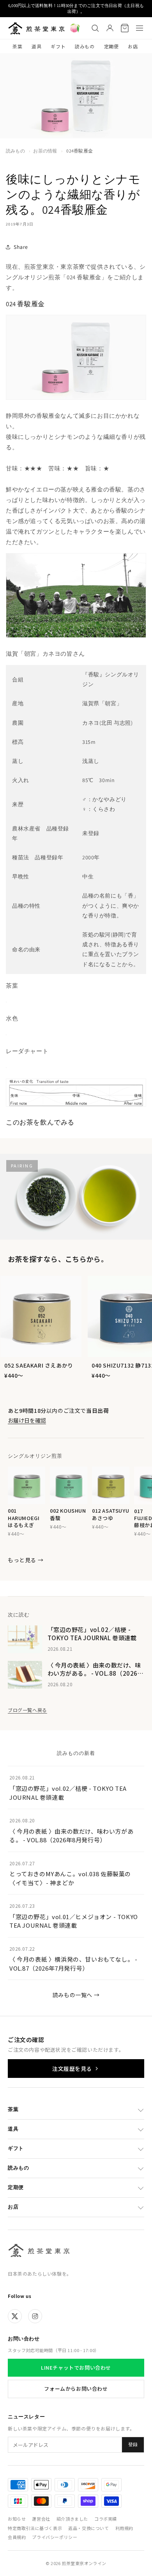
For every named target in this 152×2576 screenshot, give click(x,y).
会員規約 (17, 2537)
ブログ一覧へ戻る (27, 1710)
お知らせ (17, 2519)
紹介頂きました (72, 2519)
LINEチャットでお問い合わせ (76, 2368)
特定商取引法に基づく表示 (35, 2528)
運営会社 (41, 2519)
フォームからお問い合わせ (76, 2389)
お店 (133, 46)
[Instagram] (35, 2316)
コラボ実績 (106, 2519)
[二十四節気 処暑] (75, 28)
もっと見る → (26, 1560)
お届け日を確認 (27, 1420)
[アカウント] (110, 28)
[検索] (95, 28)
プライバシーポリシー (55, 2537)
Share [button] (21, 247)
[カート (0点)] (125, 28)
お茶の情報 (45, 151)
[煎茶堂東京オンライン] (36, 28)
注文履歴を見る (72, 2069)
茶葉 (17, 46)
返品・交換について (88, 2528)
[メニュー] (140, 28)
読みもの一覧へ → (76, 1995)
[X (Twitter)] (15, 2316)
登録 (133, 2445)
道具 (36, 46)
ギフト (58, 46)
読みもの (85, 46)
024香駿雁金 (80, 151)
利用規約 (124, 2528)
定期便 (111, 46)
